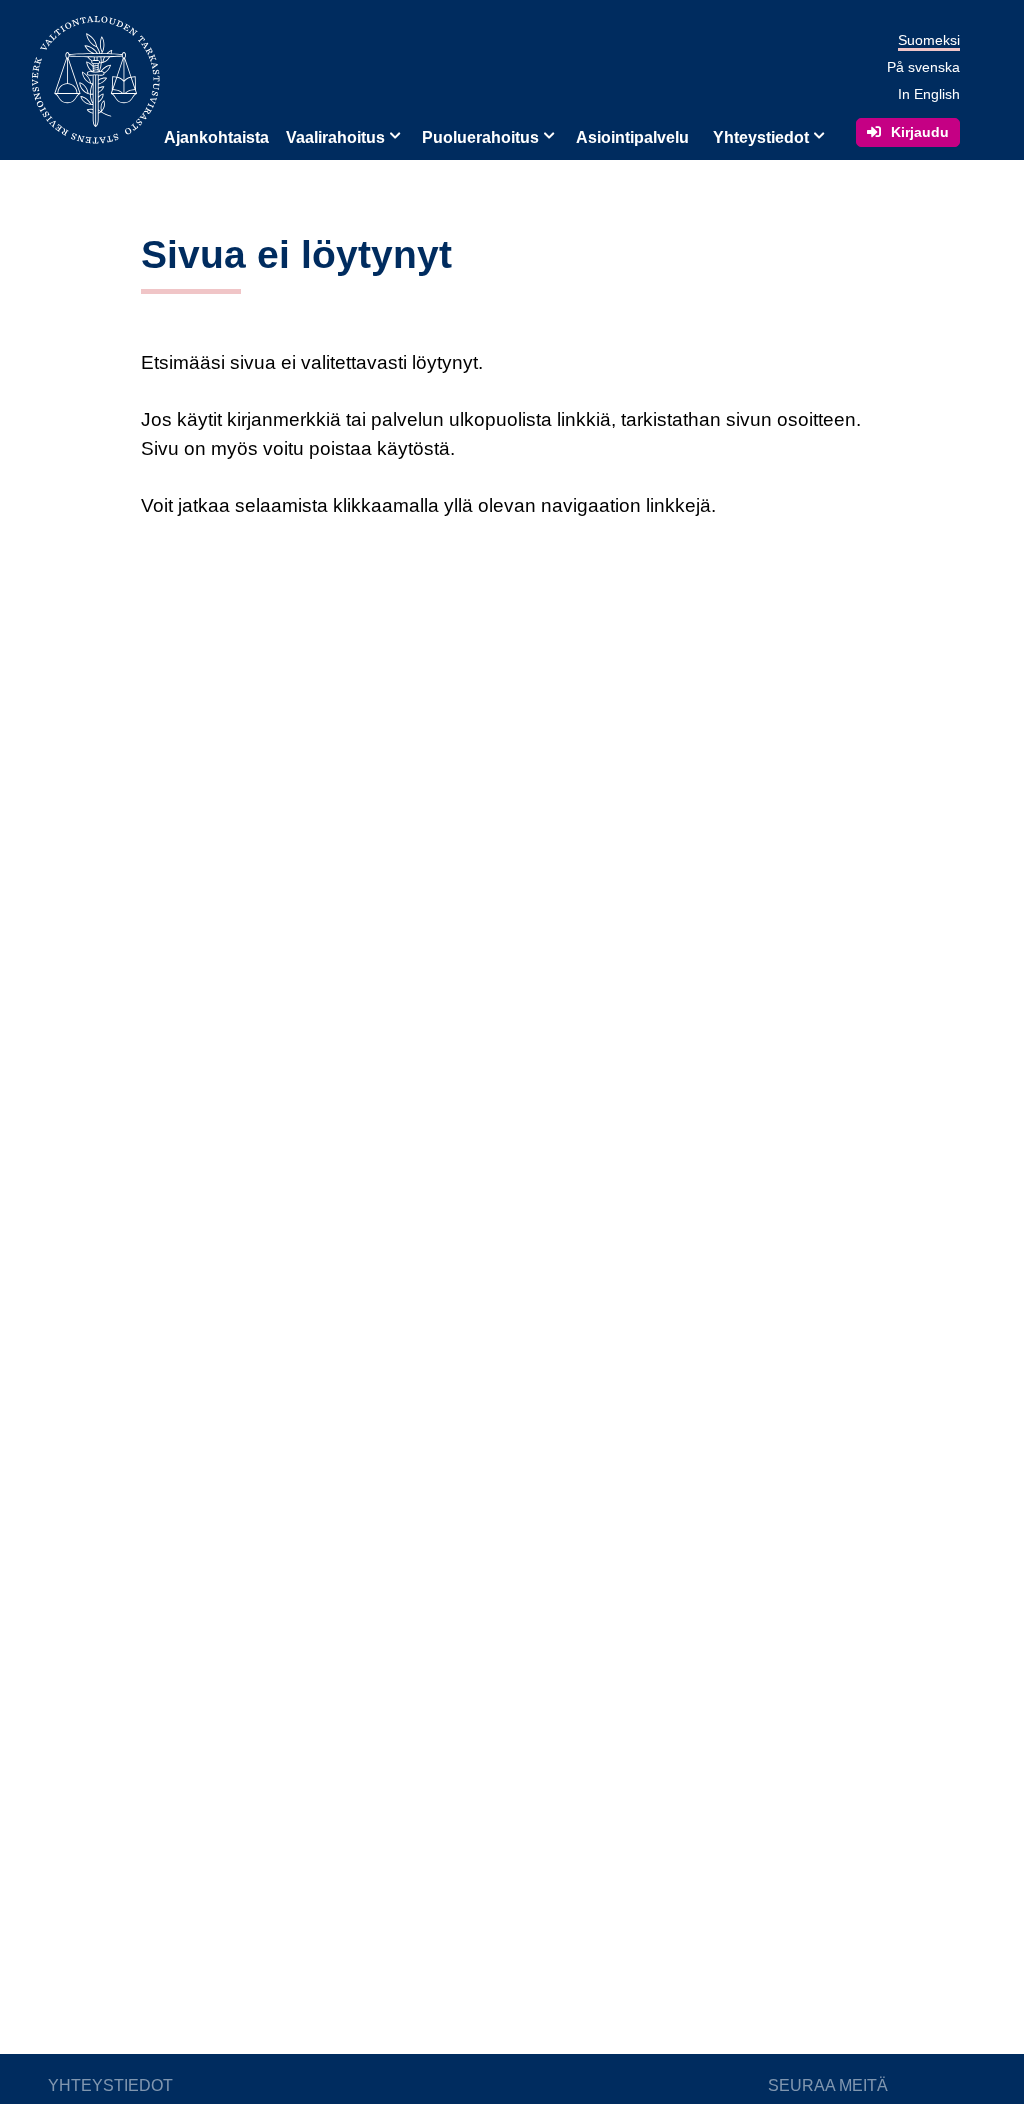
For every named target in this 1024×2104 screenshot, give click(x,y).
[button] (393, 134)
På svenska (923, 67)
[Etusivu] (96, 78)
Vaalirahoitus (335, 137)
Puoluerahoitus (480, 137)
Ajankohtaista (216, 137)
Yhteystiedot (761, 137)
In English (929, 94)
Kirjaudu (920, 132)
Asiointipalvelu (632, 137)
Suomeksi (929, 40)
